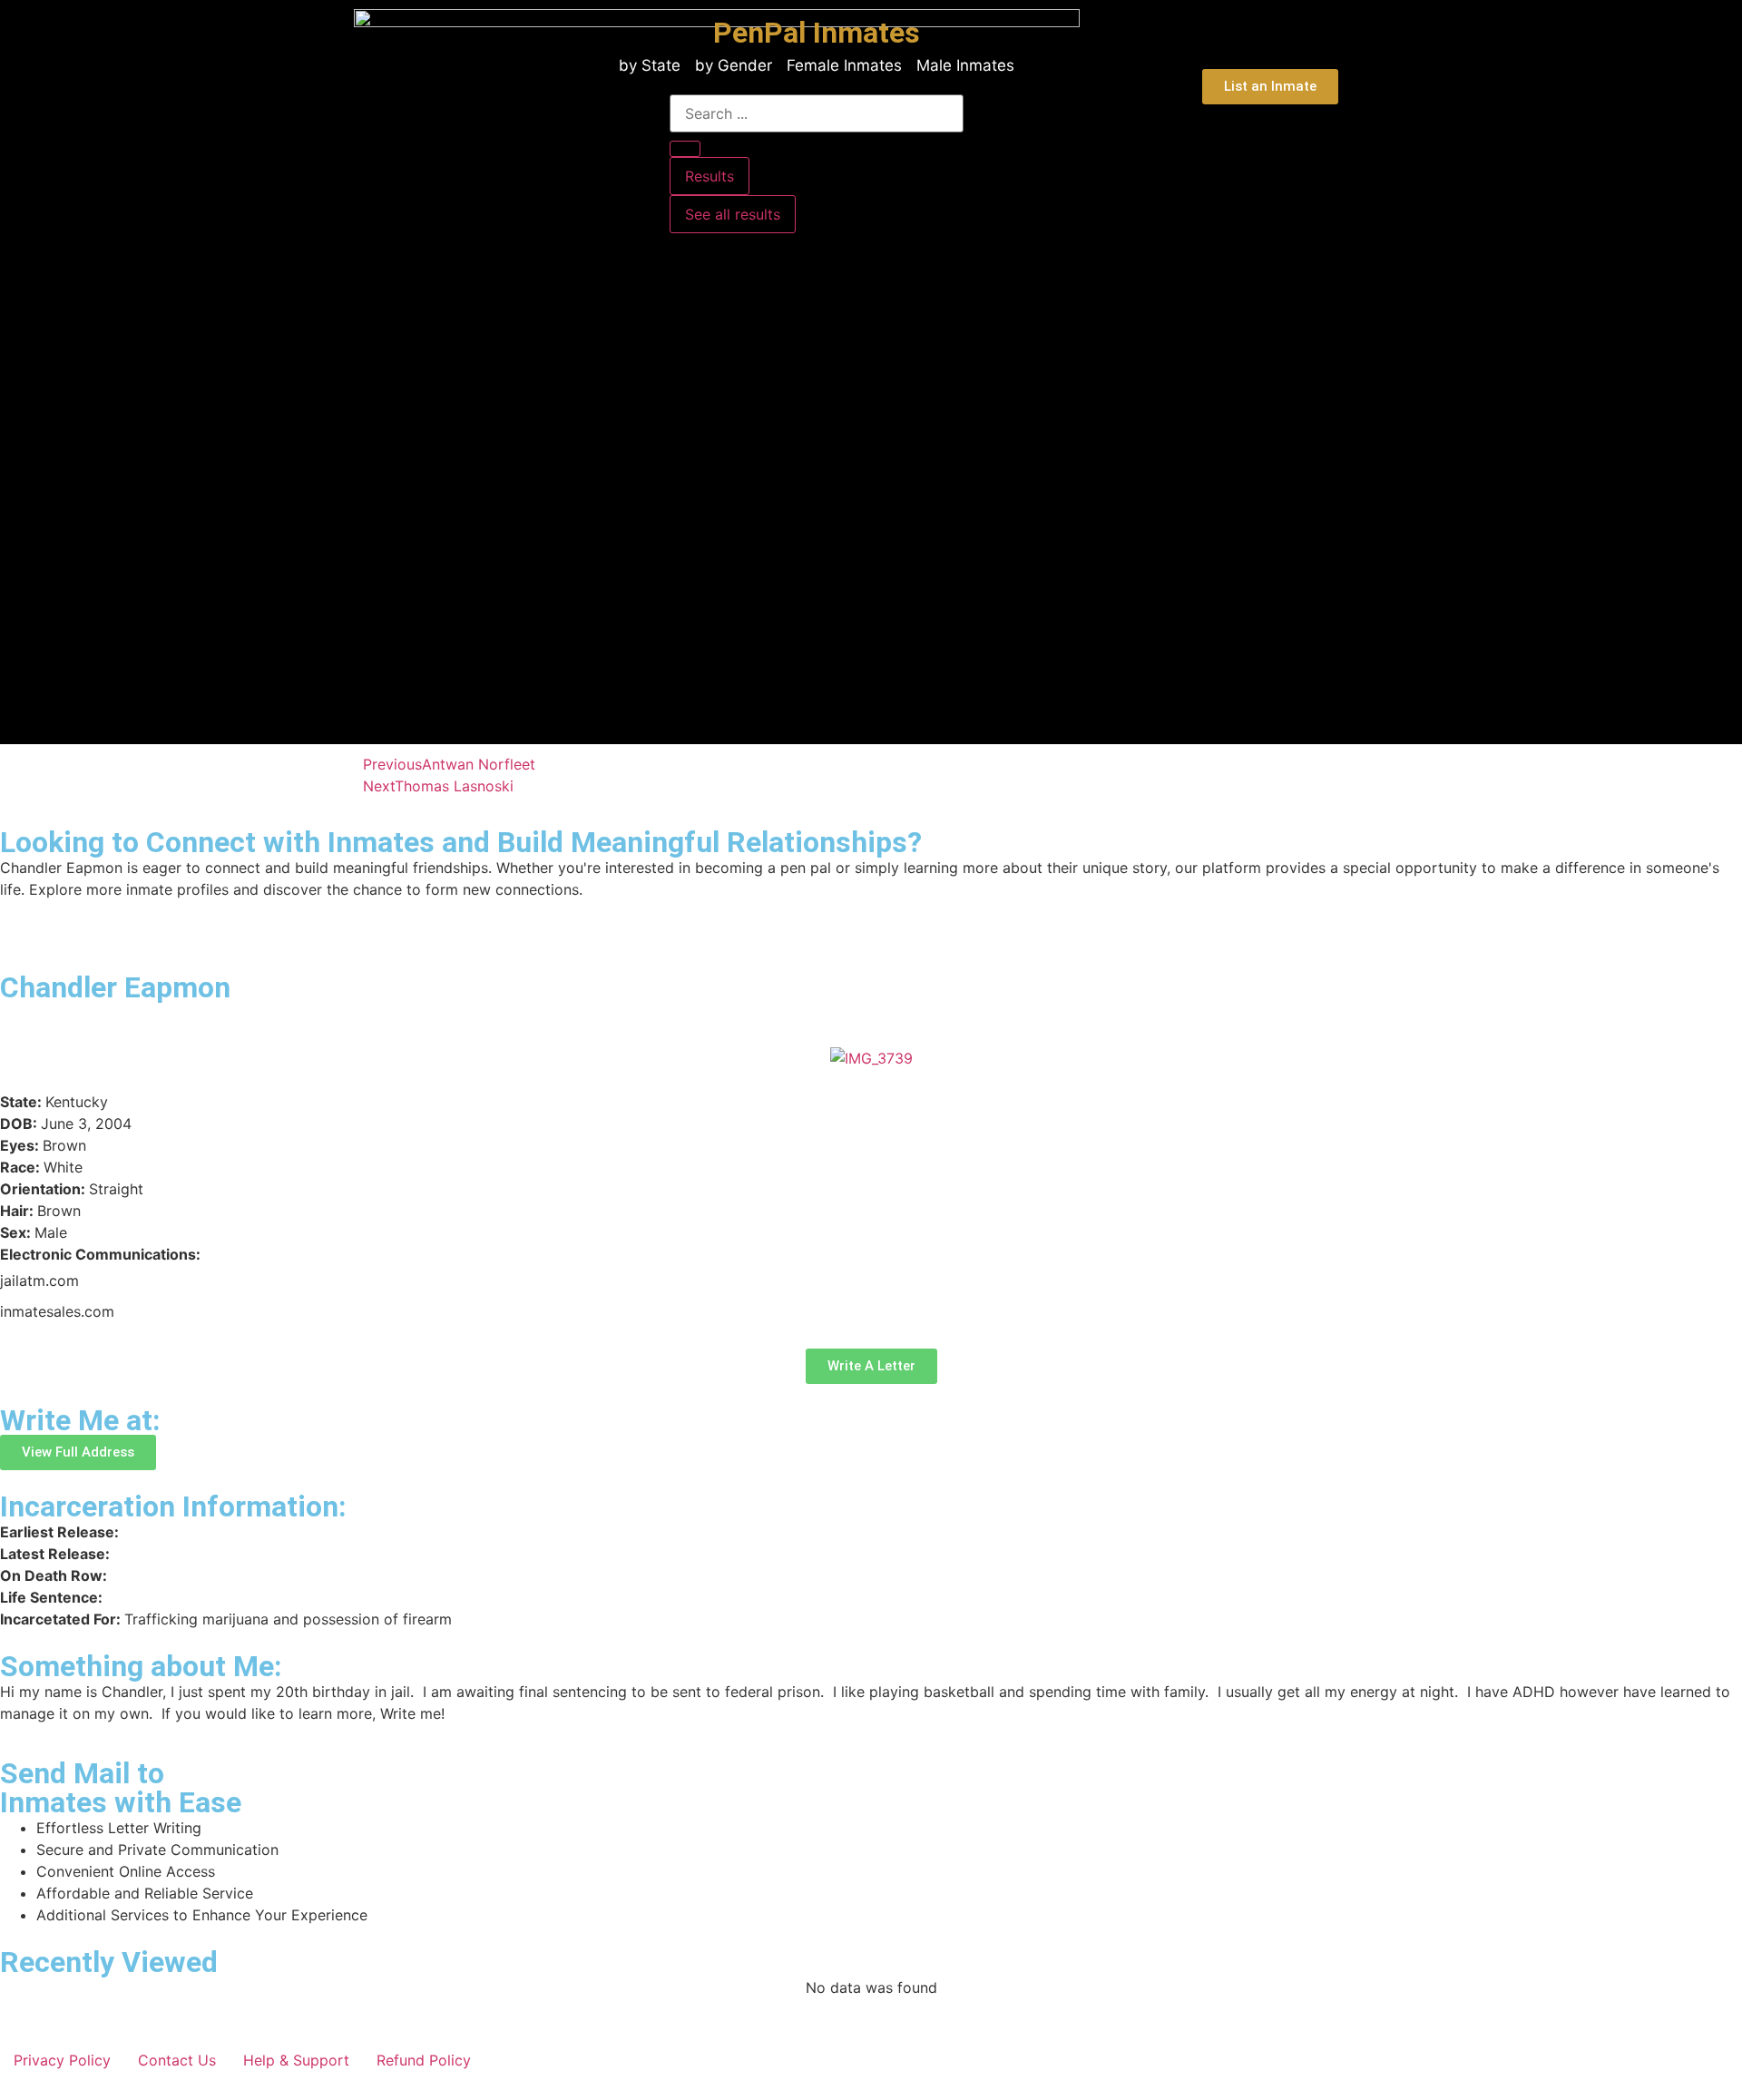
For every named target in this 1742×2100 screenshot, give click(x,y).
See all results (733, 214)
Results (710, 176)
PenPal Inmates (817, 33)
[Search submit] (685, 149)
